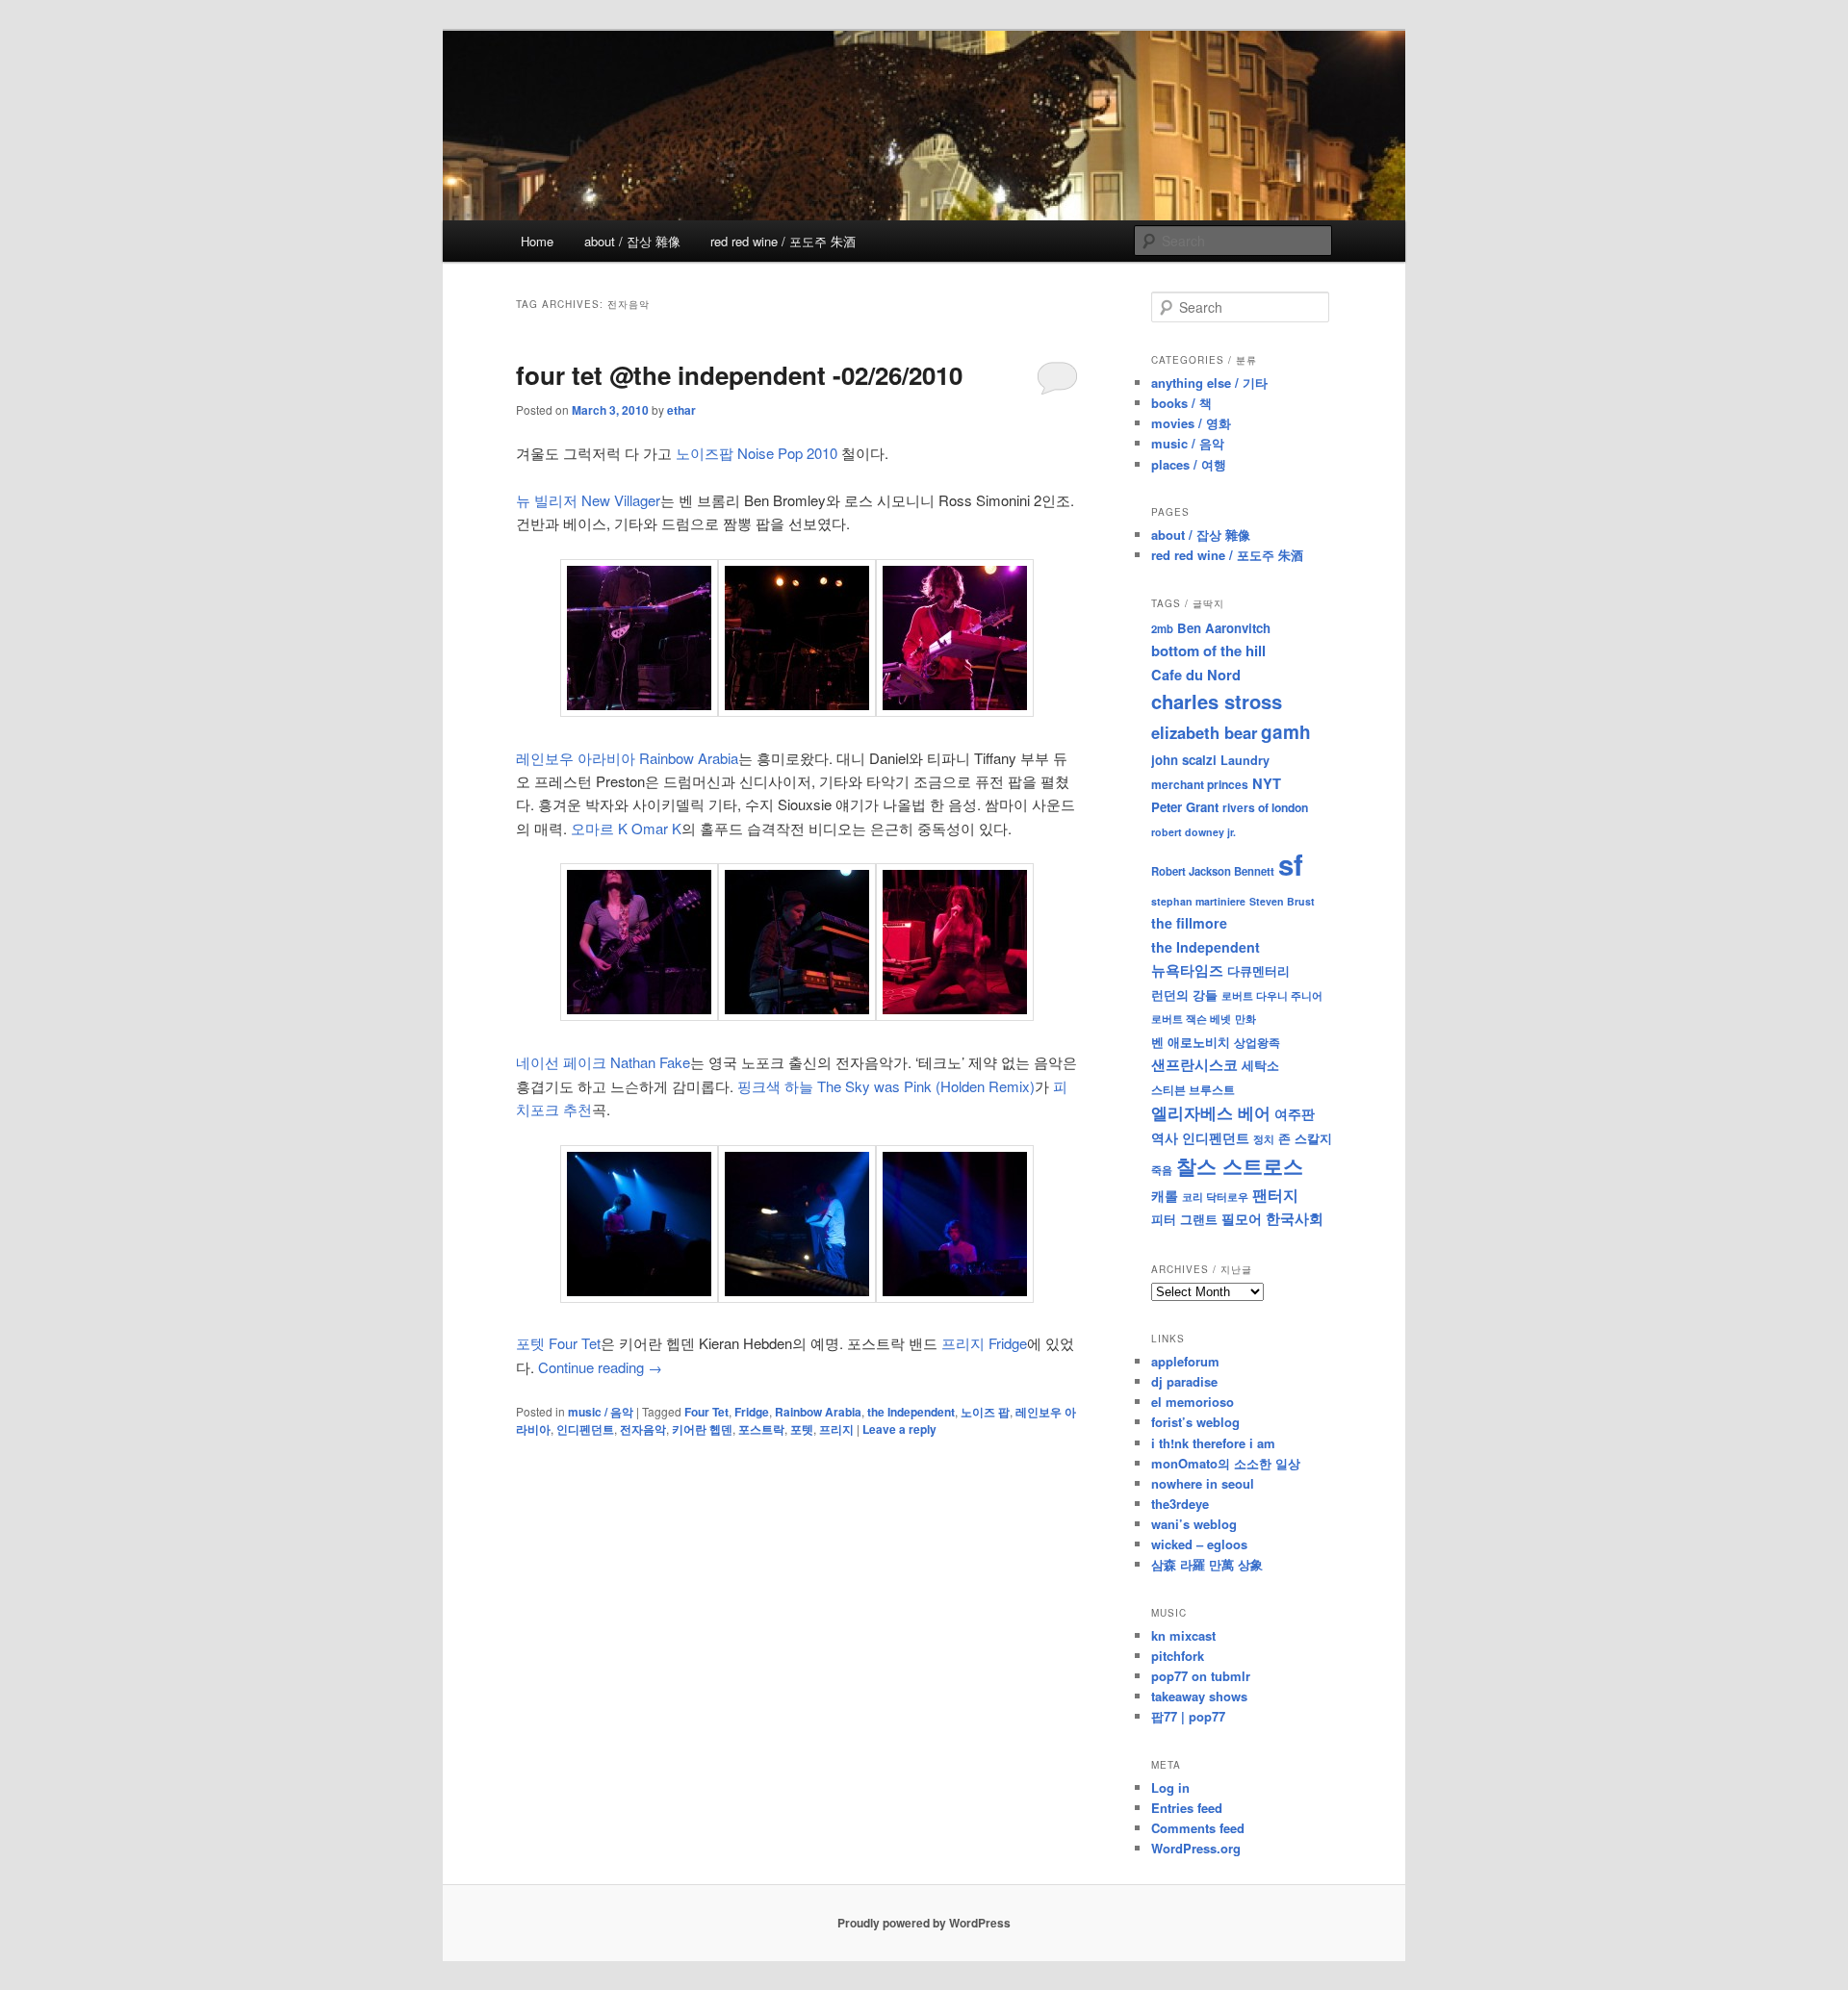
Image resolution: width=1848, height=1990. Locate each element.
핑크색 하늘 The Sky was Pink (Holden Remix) (886, 1086)
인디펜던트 (585, 1429)
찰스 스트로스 (1240, 1166)
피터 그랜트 (1184, 1219)
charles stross (1217, 701)
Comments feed (1198, 1828)
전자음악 (643, 1429)
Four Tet (706, 1412)
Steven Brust (1282, 901)
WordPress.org (1196, 1848)
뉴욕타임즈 (1187, 970)
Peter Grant (1185, 807)
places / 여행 (1189, 464)
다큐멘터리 (1258, 971)
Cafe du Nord (1196, 675)
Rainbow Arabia (818, 1412)
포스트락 (761, 1429)
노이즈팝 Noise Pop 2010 (757, 453)
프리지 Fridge (984, 1343)
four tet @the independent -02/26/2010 (739, 375)
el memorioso (1193, 1402)
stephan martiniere (1198, 901)
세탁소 (1260, 1065)
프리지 (836, 1429)
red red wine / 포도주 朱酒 (783, 241)
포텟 (802, 1429)
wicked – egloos (1199, 1544)
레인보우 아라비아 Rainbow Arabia (627, 758)
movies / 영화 (1191, 423)
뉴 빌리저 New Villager (588, 500)
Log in (1170, 1787)
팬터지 (1275, 1195)
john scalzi (1184, 760)
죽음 (1162, 1169)
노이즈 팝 (985, 1412)
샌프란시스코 (1194, 1064)
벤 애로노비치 (1191, 1042)
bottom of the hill (1208, 651)
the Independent (911, 1412)
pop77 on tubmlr (1201, 1676)
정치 (1264, 1138)
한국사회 (1295, 1218)
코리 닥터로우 (1215, 1196)
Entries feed (1187, 1808)
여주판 (1295, 1114)
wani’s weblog (1194, 1524)
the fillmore (1189, 923)
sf (1291, 864)
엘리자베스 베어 (1211, 1112)
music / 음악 (601, 1412)
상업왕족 (1257, 1042)
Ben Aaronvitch (1224, 628)
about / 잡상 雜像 (632, 241)
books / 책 (1181, 403)
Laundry (1245, 760)
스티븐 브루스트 (1193, 1089)
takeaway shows (1199, 1696)
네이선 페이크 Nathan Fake (603, 1062)
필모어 (1242, 1218)
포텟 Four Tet (558, 1343)
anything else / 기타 (1209, 383)
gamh (1286, 732)
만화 (1245, 1018)
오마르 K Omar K (626, 828)
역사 (1165, 1137)
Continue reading (600, 1367)
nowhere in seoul (1203, 1483)
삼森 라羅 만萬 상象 (1207, 1564)
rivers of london (1265, 807)
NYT (1267, 783)
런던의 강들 (1184, 995)
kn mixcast (1183, 1635)
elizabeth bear (1204, 732)
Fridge (752, 1412)
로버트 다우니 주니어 (1272, 995)
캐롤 (1165, 1196)
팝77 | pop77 (1188, 1716)
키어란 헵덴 (702, 1429)
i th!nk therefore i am (1213, 1443)
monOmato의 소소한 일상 (1226, 1463)
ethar (681, 410)
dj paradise (1184, 1381)
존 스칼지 (1305, 1138)
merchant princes (1200, 784)
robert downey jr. (1193, 832)
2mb (1162, 628)
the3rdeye (1180, 1504)
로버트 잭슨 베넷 (1191, 1018)
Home (537, 241)
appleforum (1185, 1361)
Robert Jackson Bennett (1213, 871)
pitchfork (1178, 1656)
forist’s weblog (1195, 1422)
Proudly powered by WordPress (924, 1923)
